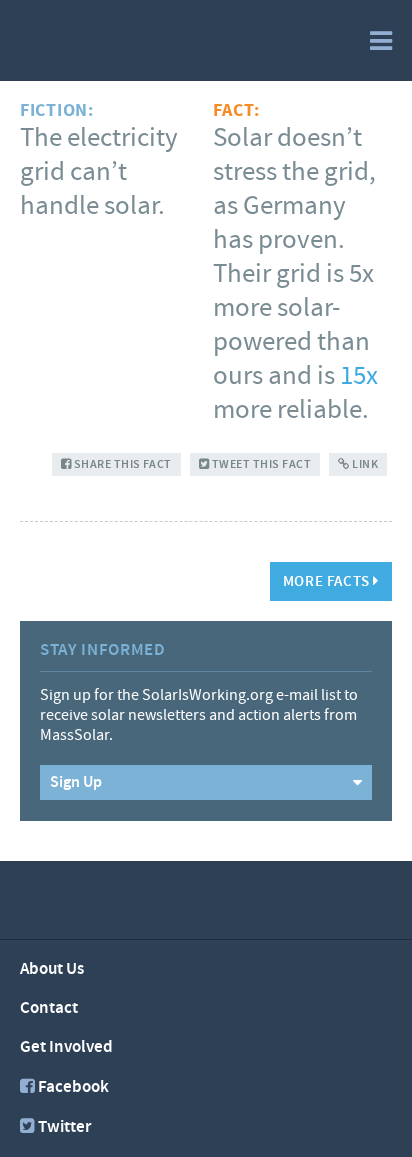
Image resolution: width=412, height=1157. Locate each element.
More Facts (328, 582)
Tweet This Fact (260, 464)
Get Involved (66, 1047)
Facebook (73, 1087)
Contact (49, 1008)
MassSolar (106, 39)
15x (359, 375)
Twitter (64, 1127)
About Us (52, 969)
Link (364, 464)
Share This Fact (121, 464)
